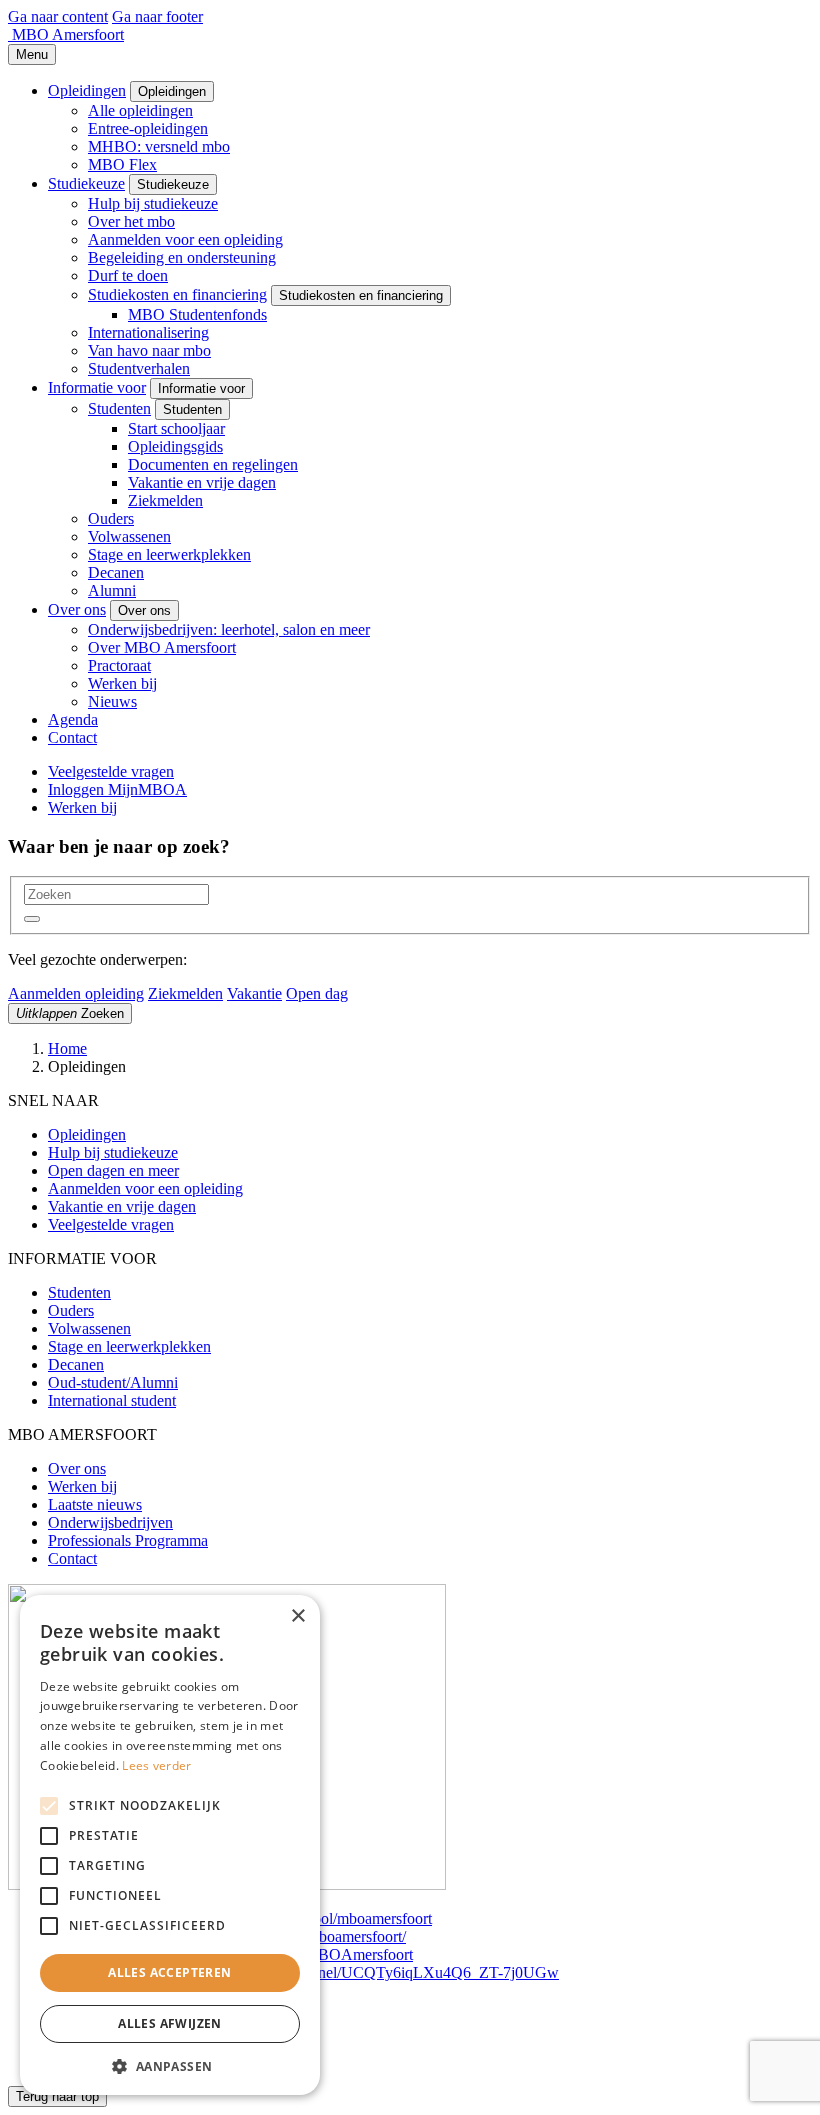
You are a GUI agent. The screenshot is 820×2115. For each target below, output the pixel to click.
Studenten (119, 408)
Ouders (111, 518)
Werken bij (122, 683)
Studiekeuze (86, 183)
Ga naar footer (157, 16)
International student (112, 1400)
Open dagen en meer (113, 1170)
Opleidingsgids (175, 446)
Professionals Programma (128, 1540)
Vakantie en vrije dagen (202, 482)
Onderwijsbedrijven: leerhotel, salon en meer (229, 629)
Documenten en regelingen (213, 464)
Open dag (317, 993)
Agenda (73, 719)
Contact (72, 737)
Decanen (116, 572)
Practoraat (119, 665)
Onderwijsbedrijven (110, 1522)
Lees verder (156, 1765)
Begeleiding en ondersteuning (182, 257)
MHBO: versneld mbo (159, 146)
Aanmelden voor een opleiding (185, 239)
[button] (32, 919)
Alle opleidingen (140, 110)
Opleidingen (87, 90)
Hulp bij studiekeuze (153, 203)
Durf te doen (128, 275)
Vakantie (254, 993)
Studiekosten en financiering (177, 294)
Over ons (77, 609)
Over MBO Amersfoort (162, 647)
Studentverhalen (139, 368)
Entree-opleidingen (148, 128)
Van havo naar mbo (149, 350)
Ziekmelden (165, 500)
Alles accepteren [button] (169, 1972)
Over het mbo (131, 221)
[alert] (170, 1845)
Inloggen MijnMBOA (117, 789)
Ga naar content (58, 16)
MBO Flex (122, 164)
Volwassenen (129, 536)
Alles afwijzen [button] (170, 2023)
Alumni (112, 590)
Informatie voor (97, 387)
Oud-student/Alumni (113, 1382)
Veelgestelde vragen (111, 771)
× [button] (297, 1616)
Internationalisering (148, 332)
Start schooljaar (176, 428)
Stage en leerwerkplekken (169, 554)
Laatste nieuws (95, 1504)
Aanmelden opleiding (76, 993)
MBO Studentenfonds (197, 314)
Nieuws (112, 701)
